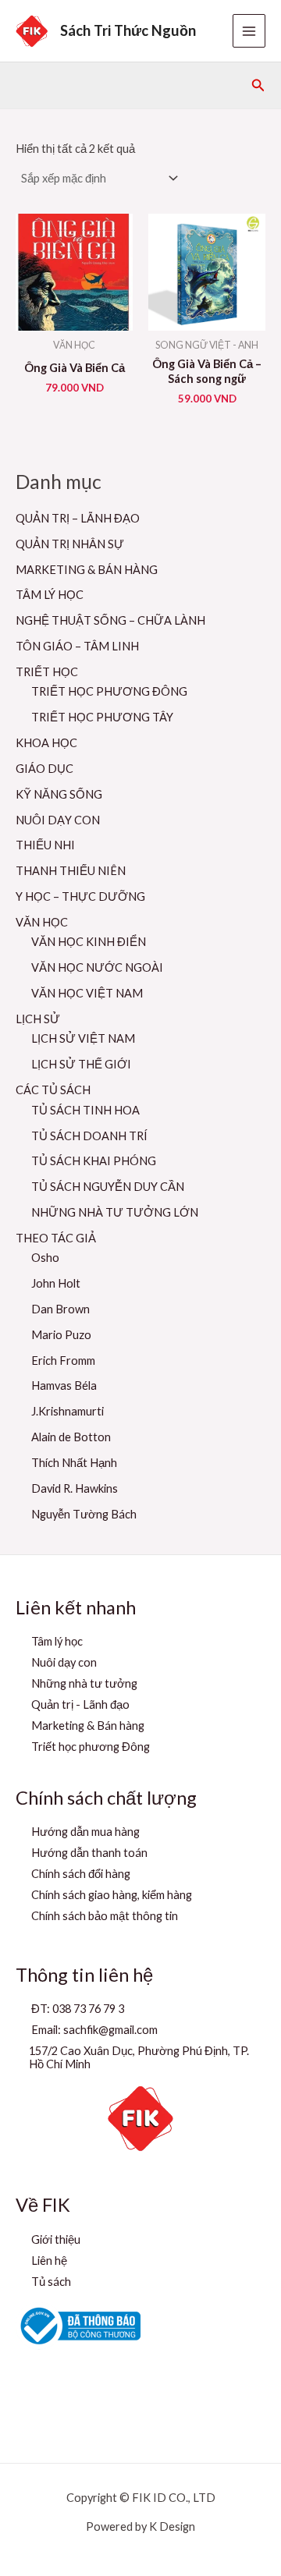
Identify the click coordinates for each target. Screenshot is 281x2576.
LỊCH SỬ (38, 1019)
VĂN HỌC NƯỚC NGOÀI (97, 967)
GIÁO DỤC (44, 769)
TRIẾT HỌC (47, 672)
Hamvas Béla (64, 1385)
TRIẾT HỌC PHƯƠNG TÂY (102, 717)
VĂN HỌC (42, 922)
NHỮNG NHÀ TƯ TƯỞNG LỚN (115, 1212)
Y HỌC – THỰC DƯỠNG (80, 896)
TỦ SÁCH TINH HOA (85, 1110)
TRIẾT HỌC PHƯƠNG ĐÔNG (109, 691)
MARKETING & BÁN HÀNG (87, 570)
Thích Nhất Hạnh (74, 1463)
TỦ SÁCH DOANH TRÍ (89, 1136)
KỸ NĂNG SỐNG (59, 794)
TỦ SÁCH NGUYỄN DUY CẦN (108, 1187)
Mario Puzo (61, 1335)
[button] (258, 85)
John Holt (56, 1283)
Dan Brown (60, 1309)
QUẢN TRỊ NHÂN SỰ (70, 544)
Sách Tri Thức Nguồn (128, 30)
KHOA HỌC (46, 743)
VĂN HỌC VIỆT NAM (87, 993)
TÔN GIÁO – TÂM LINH (77, 646)
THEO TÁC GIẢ (56, 1238)
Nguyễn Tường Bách (84, 1514)
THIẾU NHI (45, 845)
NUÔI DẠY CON (58, 820)
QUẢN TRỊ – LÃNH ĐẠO (78, 518)
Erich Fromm (63, 1361)
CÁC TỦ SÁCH (53, 1090)
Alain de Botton (71, 1437)
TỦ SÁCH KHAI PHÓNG (94, 1161)
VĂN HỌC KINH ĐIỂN (89, 942)
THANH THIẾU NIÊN (71, 871)
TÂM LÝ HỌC (50, 595)
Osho (45, 1258)
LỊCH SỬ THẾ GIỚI (81, 1064)
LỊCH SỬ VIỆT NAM (83, 1038)
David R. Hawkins (75, 1488)
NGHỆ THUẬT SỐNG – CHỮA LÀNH (110, 620)
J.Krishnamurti (68, 1411)
